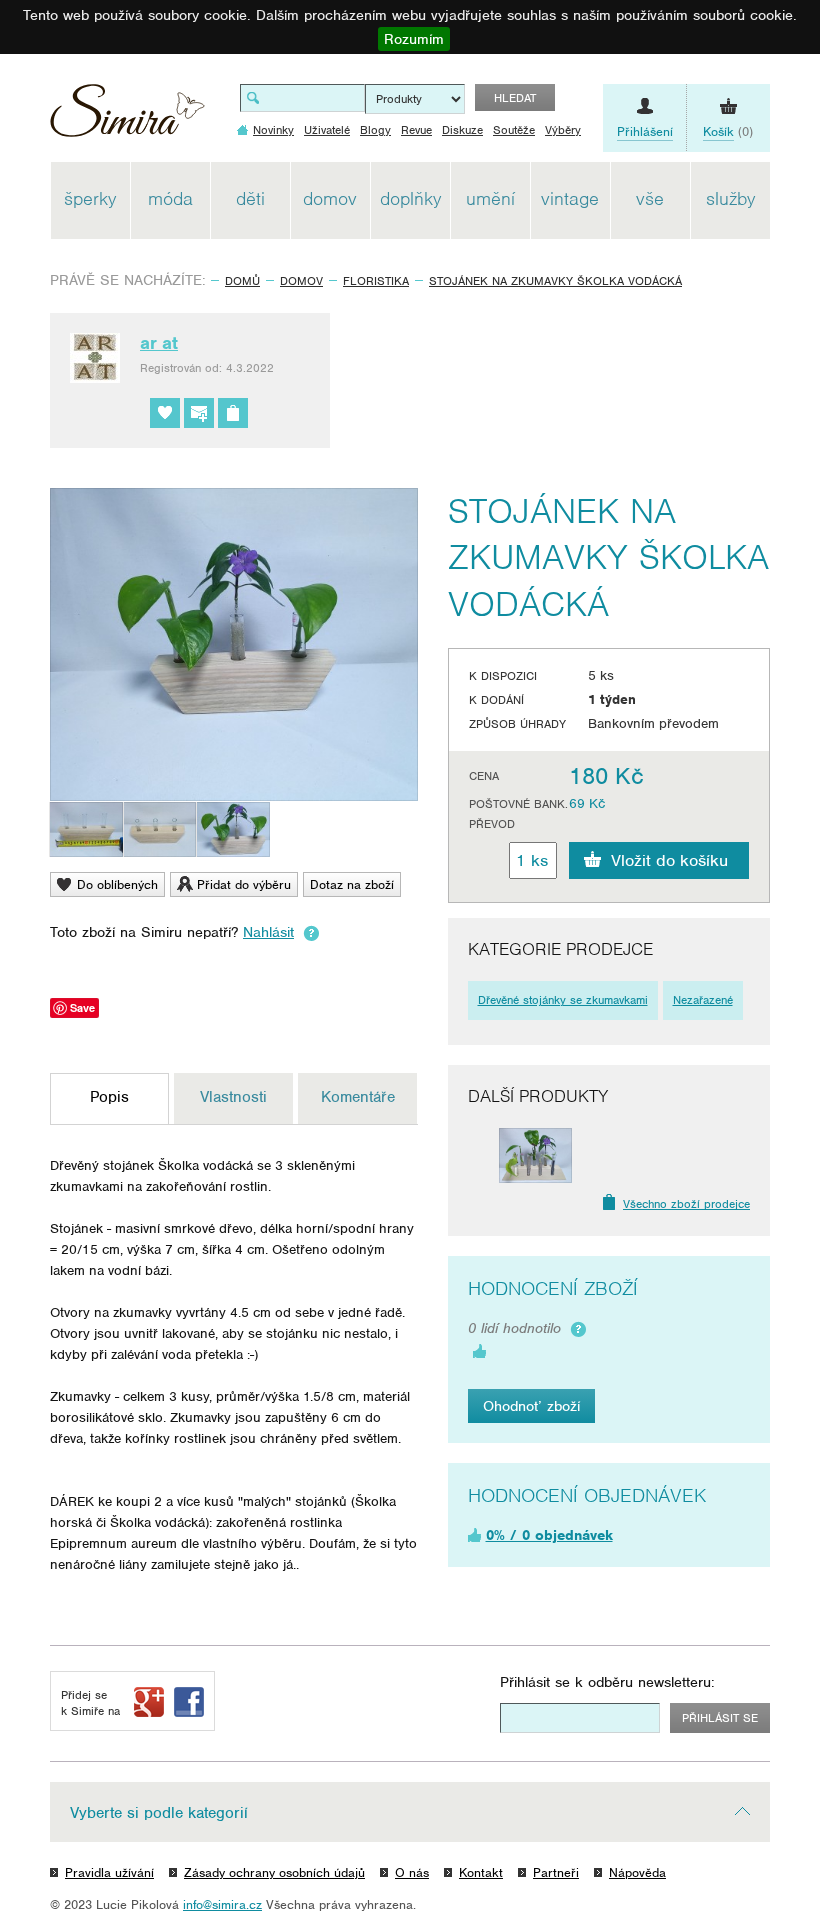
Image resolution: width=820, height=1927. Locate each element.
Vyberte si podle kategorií (159, 1813)
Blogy (375, 130)
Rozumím (414, 39)
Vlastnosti (233, 1097)
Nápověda (637, 1872)
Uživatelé (327, 130)
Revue (416, 130)
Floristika (376, 281)
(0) (728, 131)
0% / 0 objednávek (549, 1535)
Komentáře (358, 1097)
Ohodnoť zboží (531, 1406)
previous (483, 1155)
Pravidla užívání (109, 1872)
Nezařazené (703, 1000)
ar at (159, 343)
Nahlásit (268, 932)
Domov (301, 281)
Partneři (556, 1872)
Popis (109, 1097)
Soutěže (514, 130)
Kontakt (481, 1872)
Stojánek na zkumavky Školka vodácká (555, 281)
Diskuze (462, 130)
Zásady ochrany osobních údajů (274, 1872)
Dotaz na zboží (352, 884)
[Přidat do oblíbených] (165, 413)
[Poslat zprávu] (199, 413)
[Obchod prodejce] (233, 413)
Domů (242, 281)
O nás (412, 1872)
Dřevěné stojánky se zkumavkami (563, 1000)
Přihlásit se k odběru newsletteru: (607, 1682)
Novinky (273, 130)
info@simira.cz (222, 1904)
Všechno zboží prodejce (686, 1204)
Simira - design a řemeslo (127, 117)
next (734, 1155)
